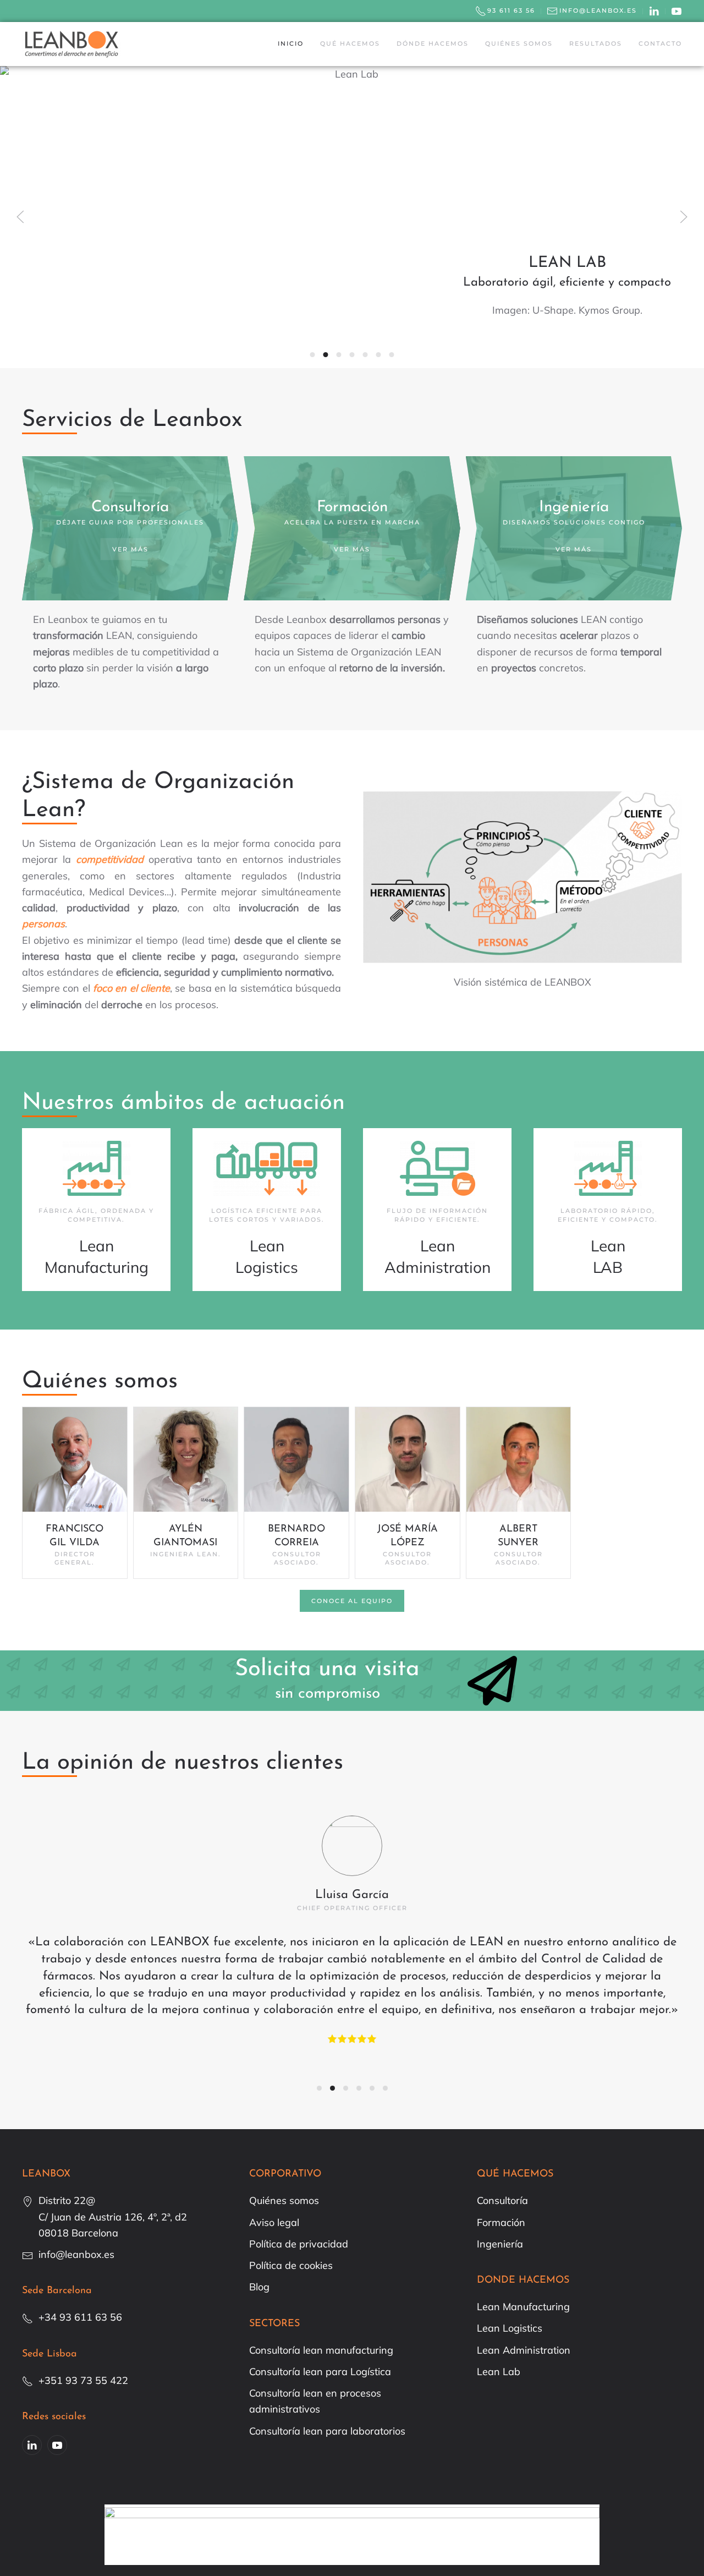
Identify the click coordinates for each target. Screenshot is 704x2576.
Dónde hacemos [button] (433, 43)
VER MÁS (130, 549)
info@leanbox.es (598, 10)
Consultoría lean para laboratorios (327, 2431)
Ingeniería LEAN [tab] (392, 355)
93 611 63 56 (511, 10)
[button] (20, 217)
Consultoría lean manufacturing (321, 2350)
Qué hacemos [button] (350, 43)
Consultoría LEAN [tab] (365, 355)
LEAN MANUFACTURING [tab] (313, 355)
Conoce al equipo (352, 1601)
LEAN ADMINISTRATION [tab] (352, 355)
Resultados (596, 43)
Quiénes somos (519, 43)
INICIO (291, 43)
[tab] (319, 2088)
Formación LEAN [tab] (379, 355)
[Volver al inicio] (71, 44)
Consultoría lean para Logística (320, 2372)
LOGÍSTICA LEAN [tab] (339, 355)
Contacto (660, 43)
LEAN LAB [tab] (326, 355)
